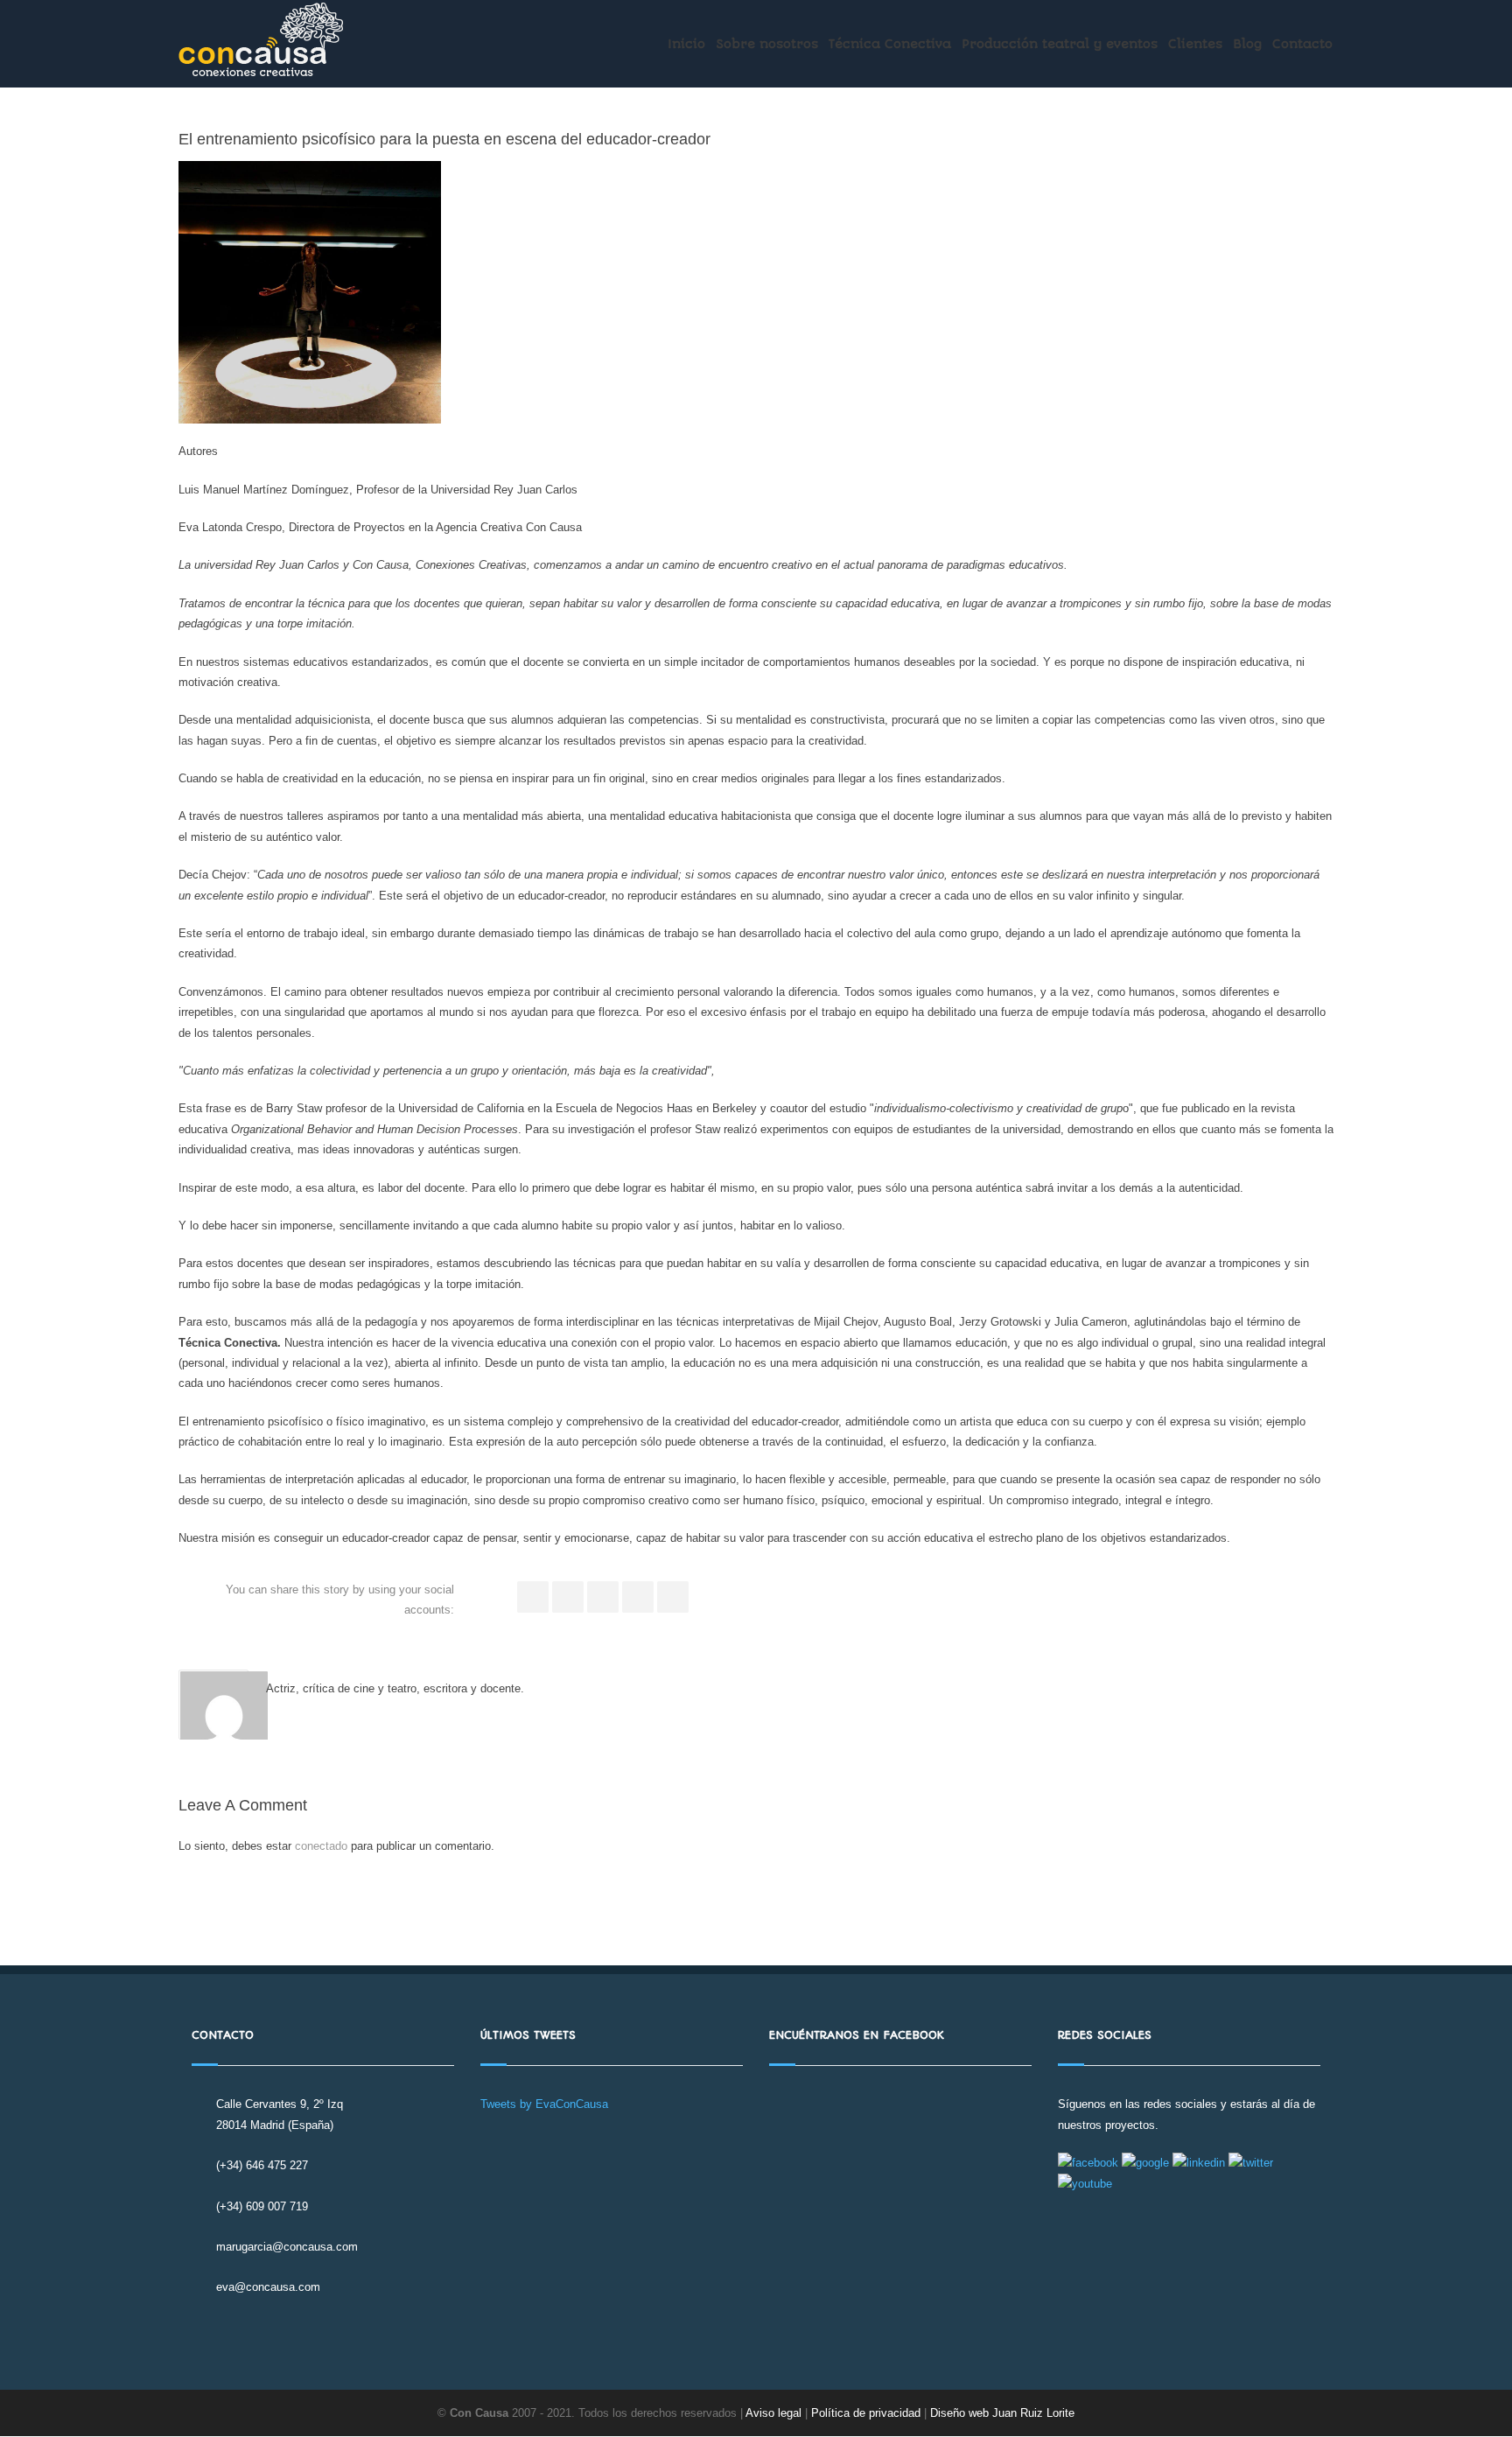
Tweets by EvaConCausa (544, 2104)
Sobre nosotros (767, 44)
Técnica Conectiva (890, 44)
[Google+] (638, 1597)
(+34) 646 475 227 (262, 2165)
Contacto (1302, 44)
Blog (1247, 44)
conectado (321, 1846)
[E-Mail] (673, 1597)
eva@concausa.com (268, 2287)
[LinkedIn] (603, 1597)
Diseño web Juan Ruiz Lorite (1002, 2413)
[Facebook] (533, 1597)
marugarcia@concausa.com (287, 2247)
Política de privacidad (868, 2413)
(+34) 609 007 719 (262, 2206)
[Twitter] (568, 1597)
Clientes (1195, 44)
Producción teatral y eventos (1060, 44)
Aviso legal (773, 2413)
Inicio (686, 44)
